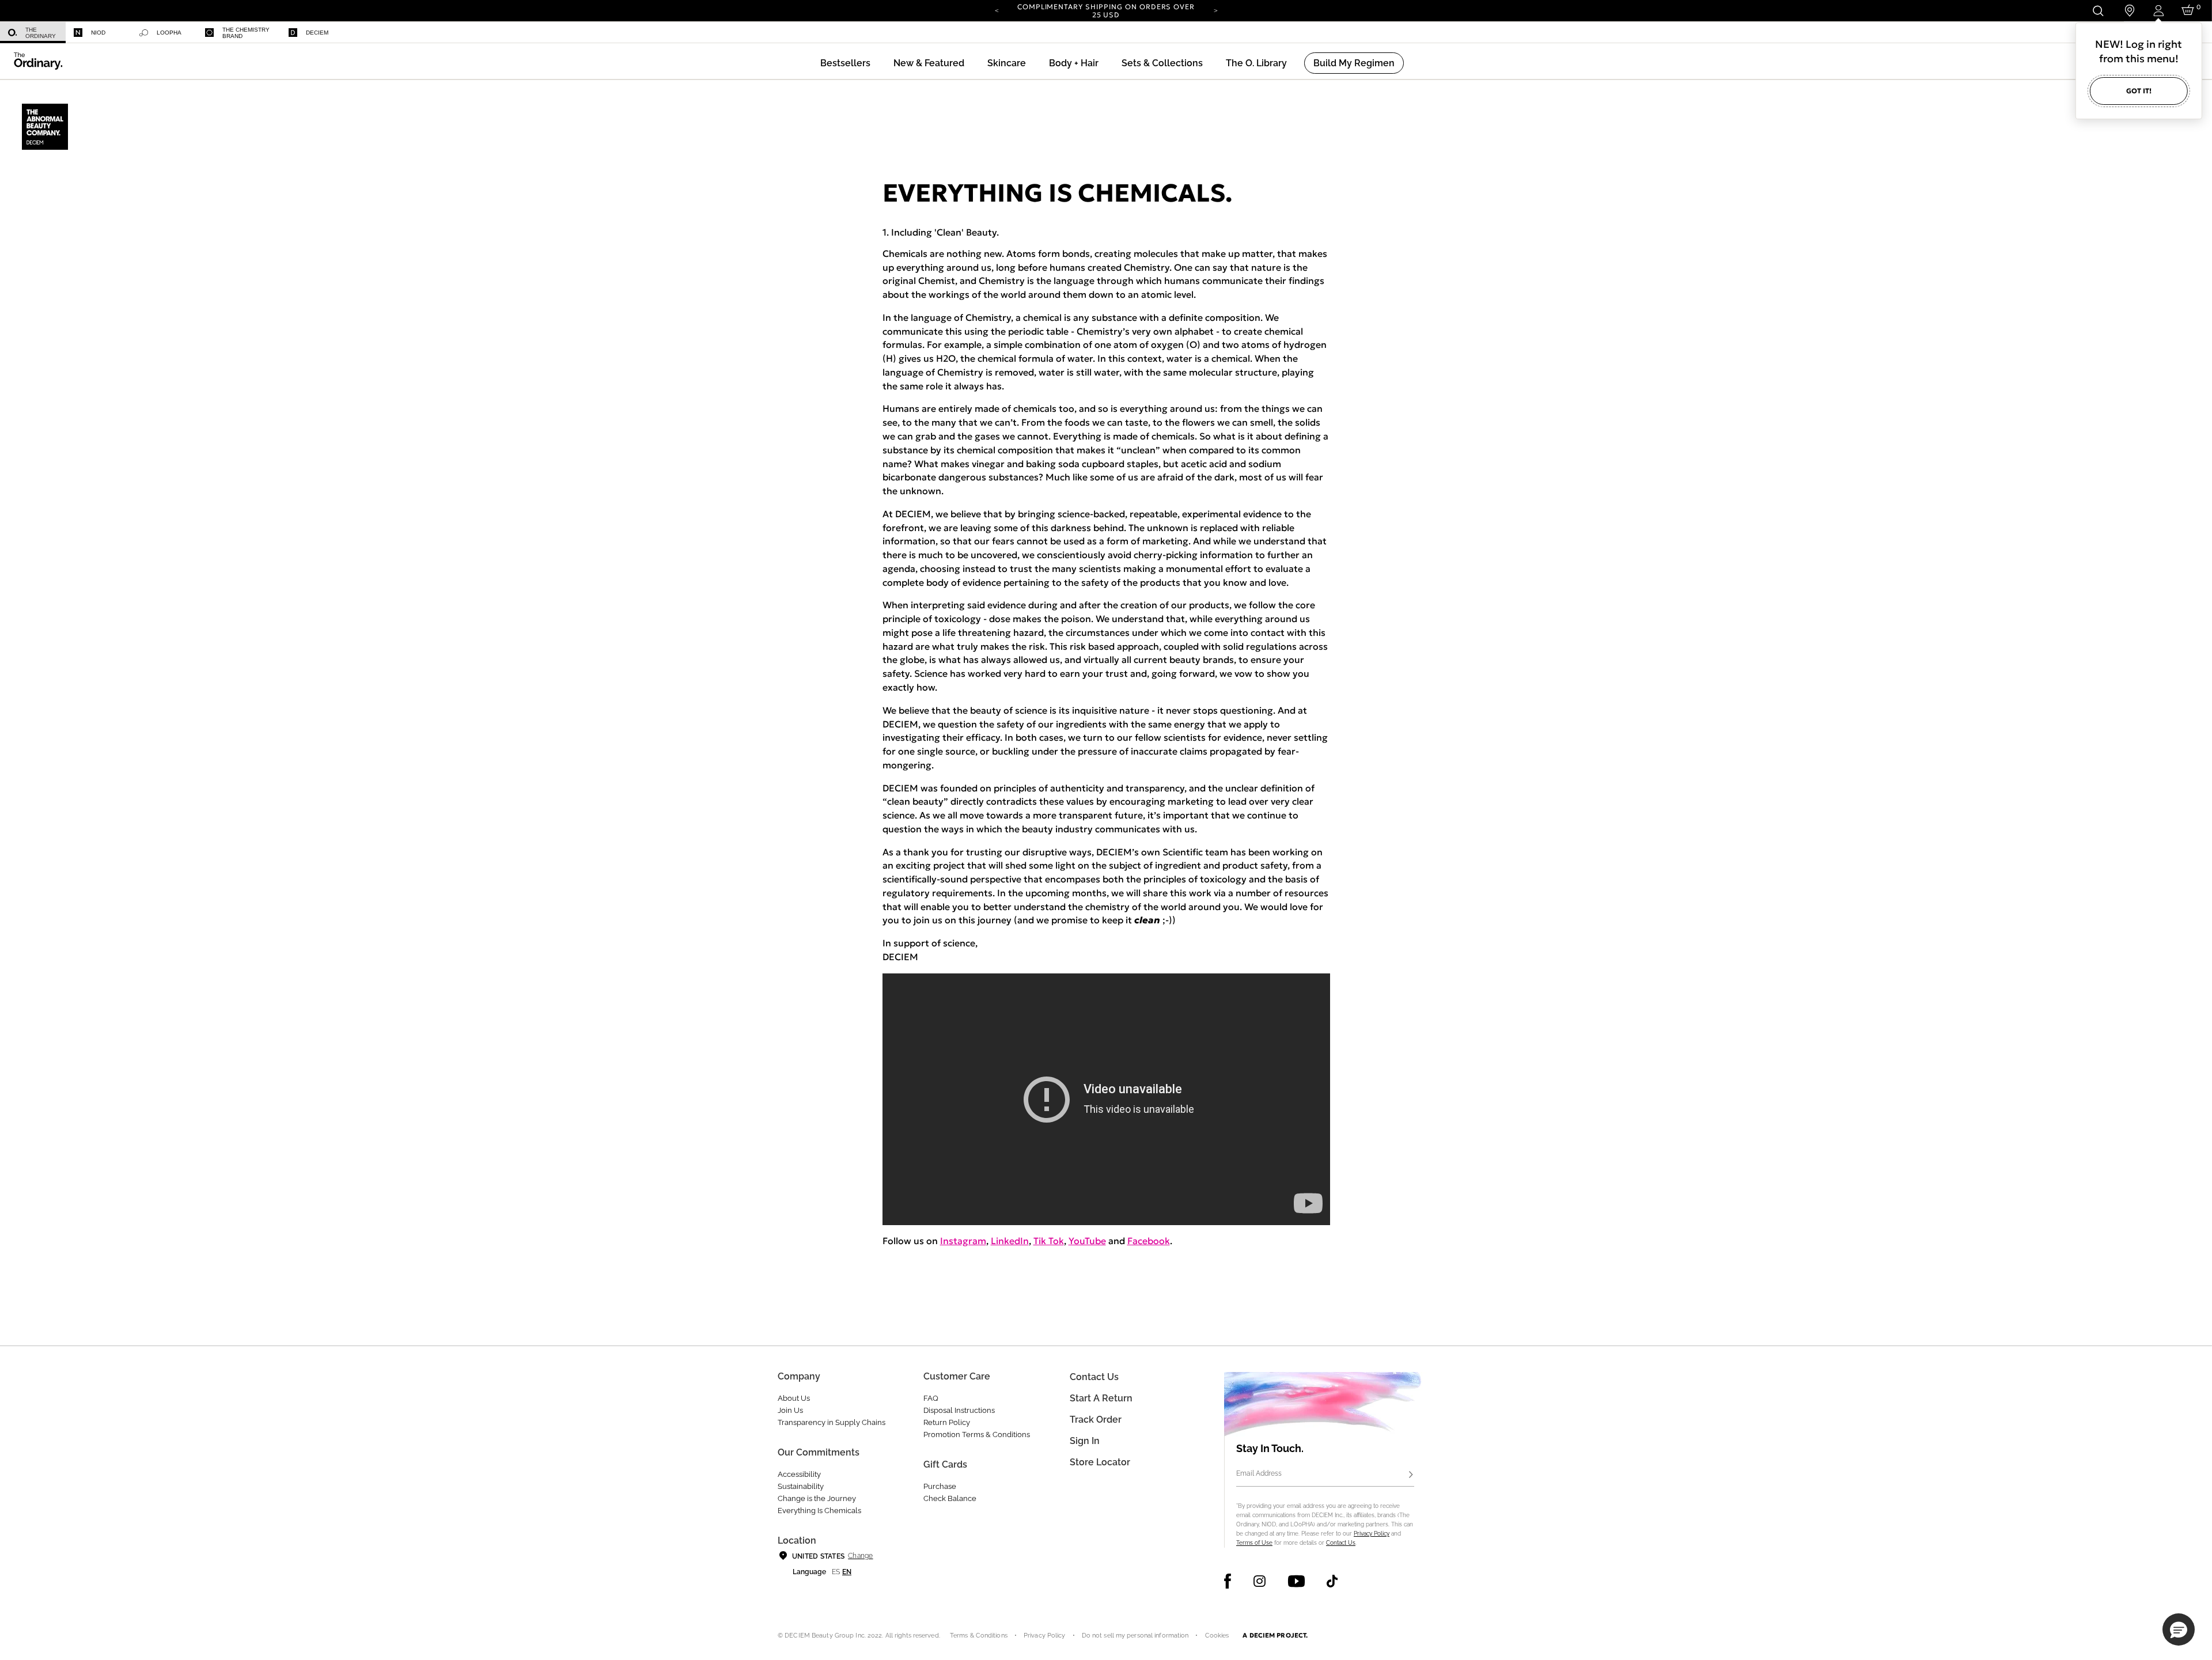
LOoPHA (169, 33)
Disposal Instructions (959, 1410)
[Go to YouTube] (1296, 1581)
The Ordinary (41, 33)
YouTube (1087, 1241)
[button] (929, 63)
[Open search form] (2098, 11)
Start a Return (1101, 1398)
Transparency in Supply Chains (832, 1422)
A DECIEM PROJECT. (1275, 1635)
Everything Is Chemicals (819, 1511)
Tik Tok (1049, 1241)
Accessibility (799, 1474)
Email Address (1259, 1473)
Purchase (940, 1486)
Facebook (1149, 1241)
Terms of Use (1254, 1543)
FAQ (931, 1398)
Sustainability (801, 1486)
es (836, 1572)
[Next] (1215, 10)
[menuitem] (33, 33)
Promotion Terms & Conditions (977, 1435)
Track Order (1096, 1420)
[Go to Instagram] (1260, 1581)
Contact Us (1341, 1543)
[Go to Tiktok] (1332, 1581)
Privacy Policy (1372, 1534)
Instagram (963, 1241)
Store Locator (1100, 1462)
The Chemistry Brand (246, 33)
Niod (98, 33)
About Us (794, 1398)
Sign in (1085, 1441)
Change (860, 1556)
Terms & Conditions (979, 1636)
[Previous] (997, 10)
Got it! (2139, 91)
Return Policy (947, 1422)
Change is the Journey (817, 1498)
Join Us (790, 1410)
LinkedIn (1010, 1241)
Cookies (1217, 1636)
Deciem (317, 33)
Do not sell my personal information (1135, 1636)
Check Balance (950, 1498)
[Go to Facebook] (1228, 1581)
